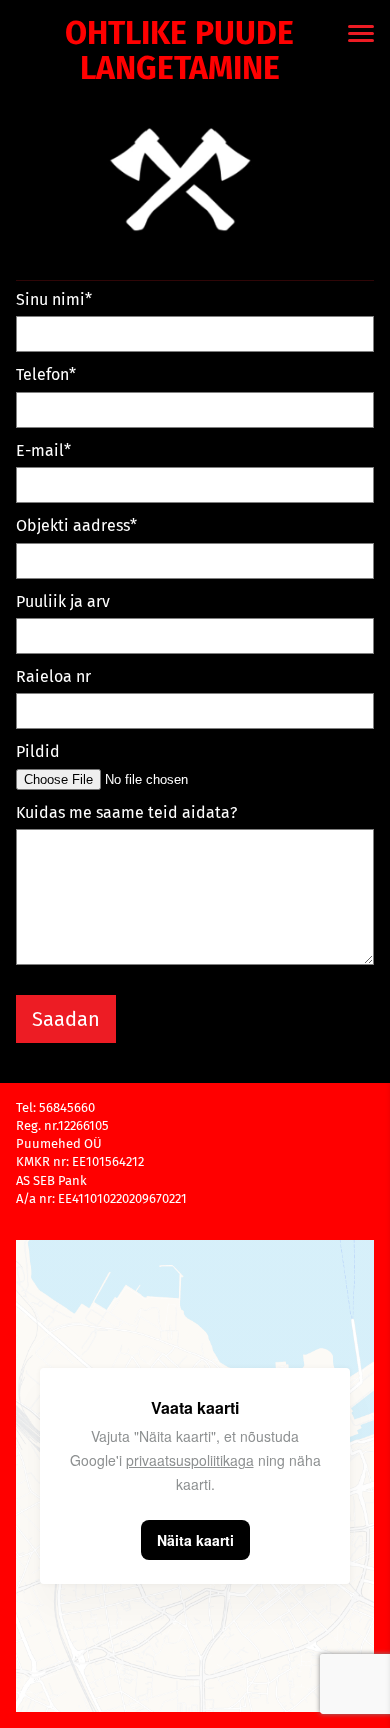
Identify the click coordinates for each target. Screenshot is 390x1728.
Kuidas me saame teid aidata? (126, 812)
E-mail (40, 450)
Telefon (42, 374)
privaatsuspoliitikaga (190, 1460)
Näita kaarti (195, 1540)
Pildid (38, 751)
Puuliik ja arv (63, 601)
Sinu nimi (50, 299)
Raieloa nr (53, 676)
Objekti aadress (73, 525)
